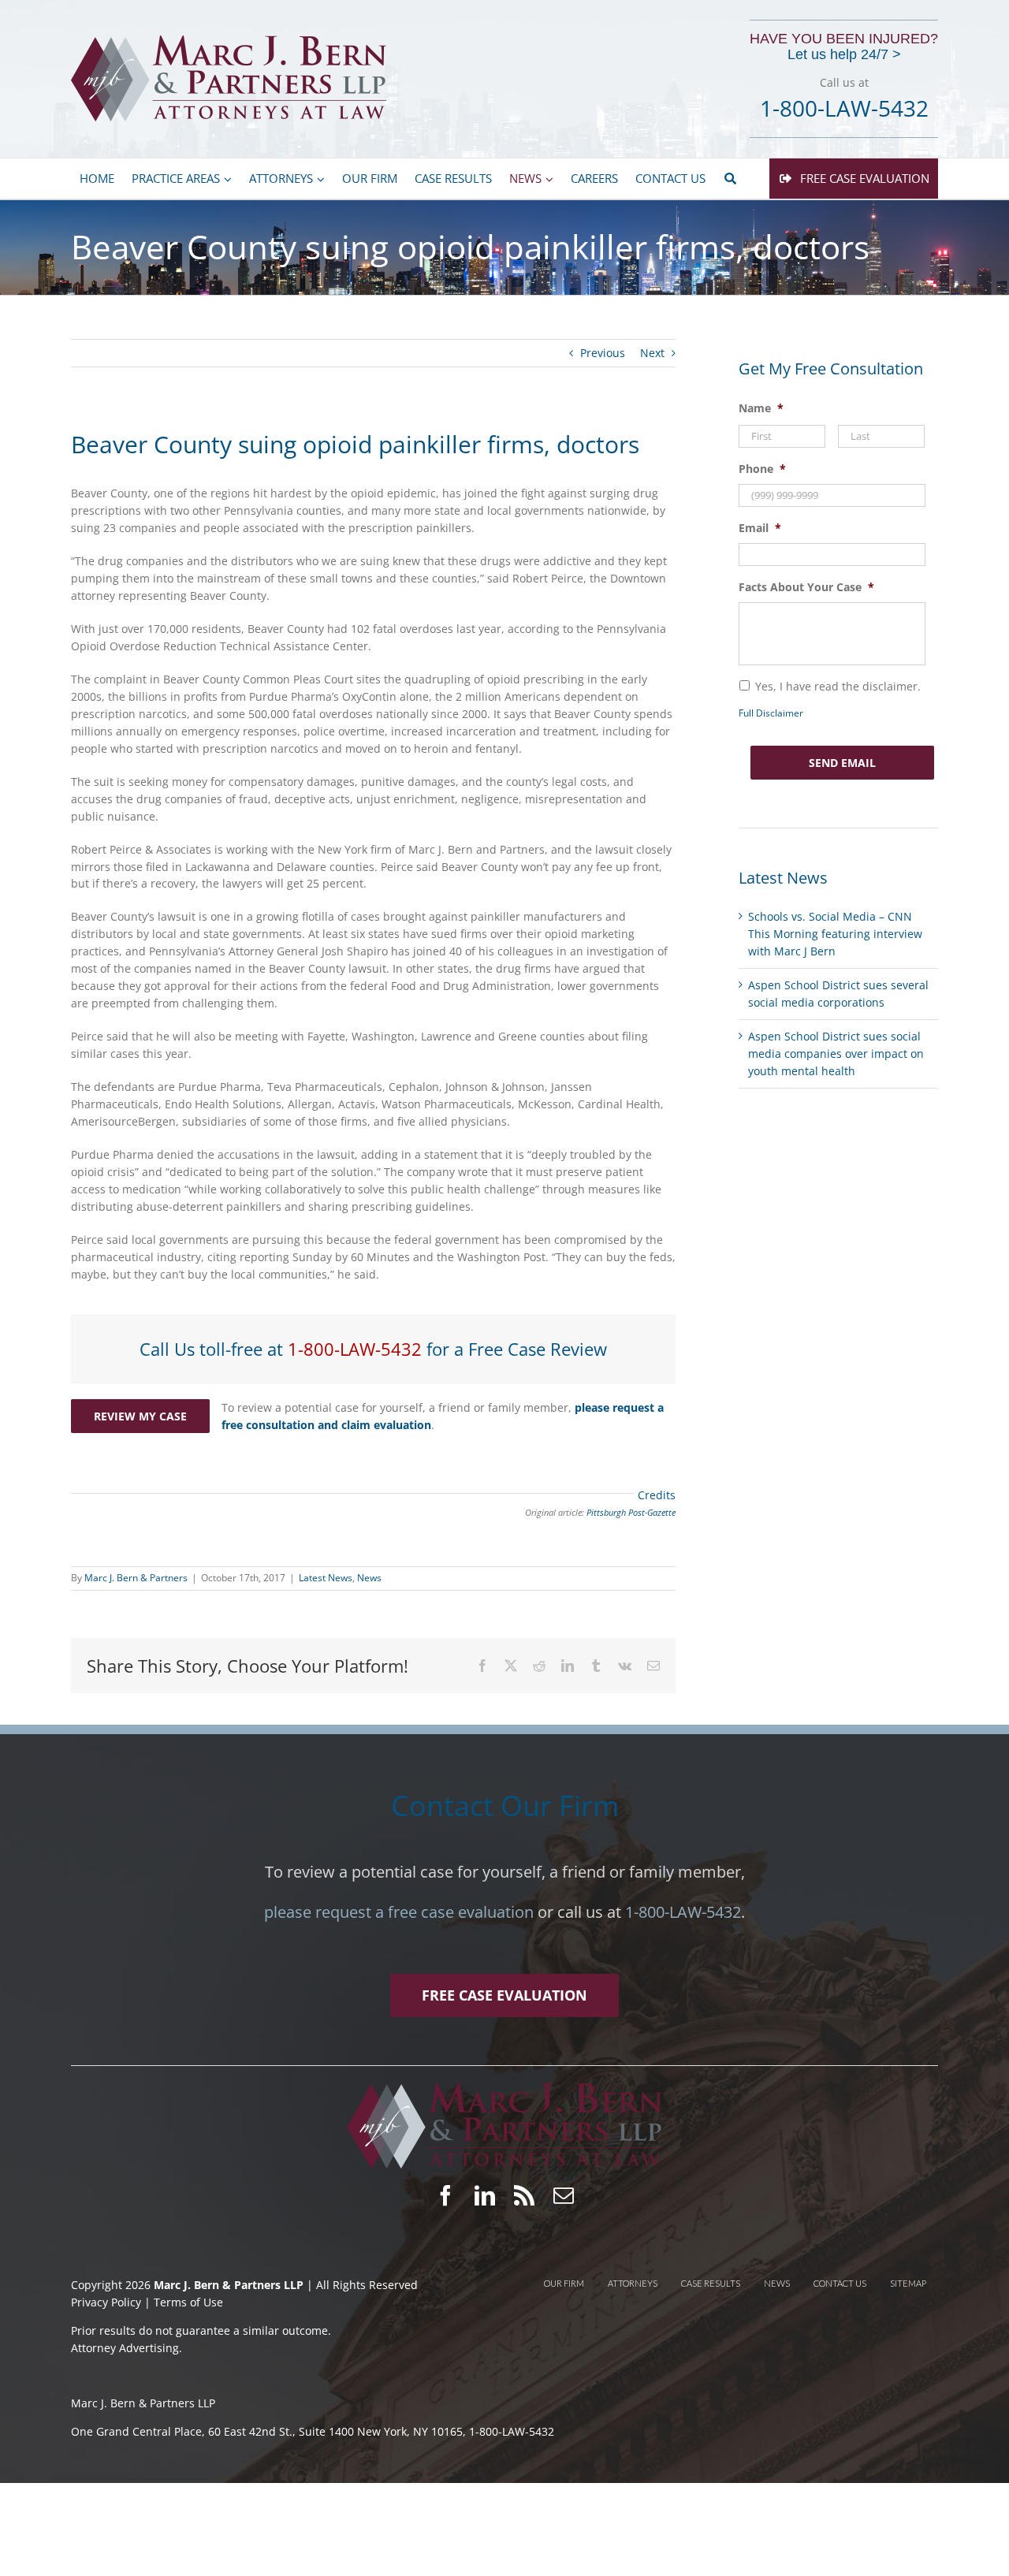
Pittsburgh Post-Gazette (631, 1513)
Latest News (326, 1578)
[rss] (524, 2195)
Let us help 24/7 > (844, 55)
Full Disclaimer (771, 713)
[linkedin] (485, 2195)
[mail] (564, 2195)
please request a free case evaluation (399, 1912)
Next (652, 353)
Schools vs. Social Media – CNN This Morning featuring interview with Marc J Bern (835, 934)
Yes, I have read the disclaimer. (838, 686)
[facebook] (445, 2195)
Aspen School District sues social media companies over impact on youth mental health (836, 1053)
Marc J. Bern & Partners (136, 1578)
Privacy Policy (108, 2302)
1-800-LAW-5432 (355, 1349)
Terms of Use (188, 2302)
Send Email (842, 763)
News (369, 1578)
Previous (603, 353)
